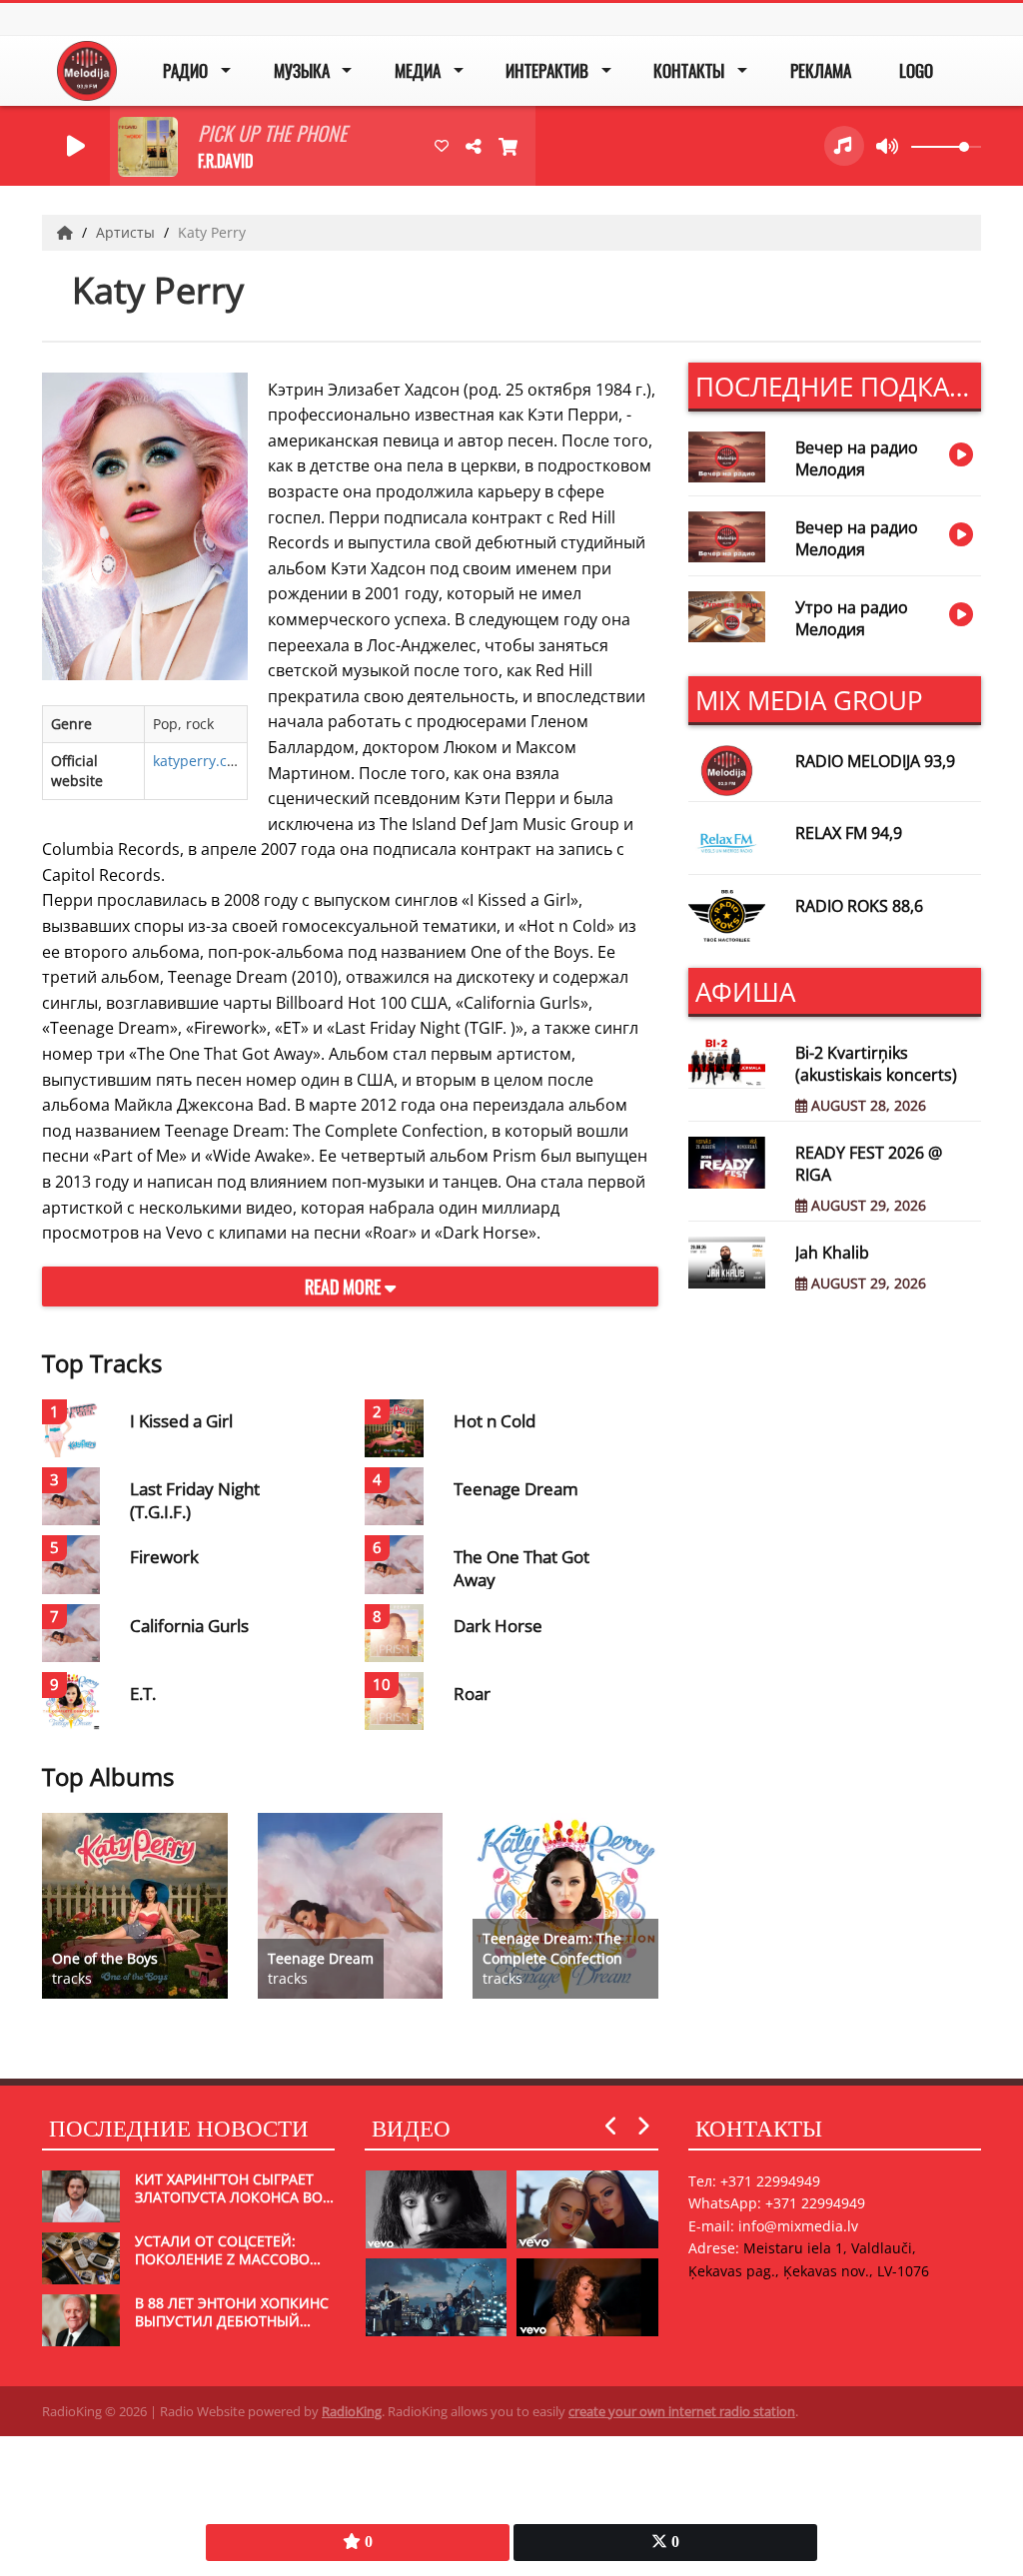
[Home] (67, 232)
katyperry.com (200, 761)
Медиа (418, 70)
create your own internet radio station (682, 2411)
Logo (916, 70)
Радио (185, 70)
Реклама (821, 70)
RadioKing (352, 2411)
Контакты (689, 70)
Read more (345, 1287)
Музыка (302, 70)
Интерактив (547, 70)
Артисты (127, 232)
